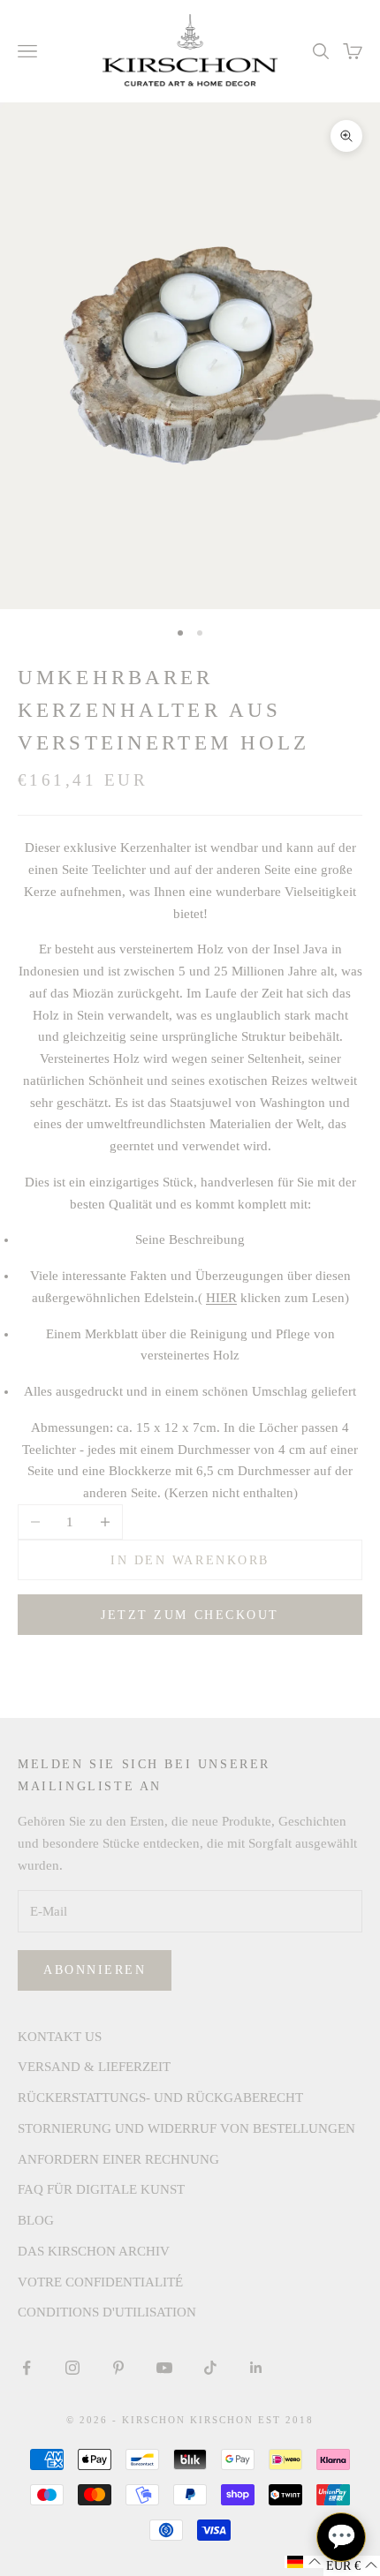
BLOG (36, 2220)
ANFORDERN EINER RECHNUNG (118, 2159)
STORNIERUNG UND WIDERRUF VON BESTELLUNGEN (186, 2128)
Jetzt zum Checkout (190, 1615)
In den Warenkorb (190, 1560)
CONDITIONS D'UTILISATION (107, 2312)
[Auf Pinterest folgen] (118, 2368)
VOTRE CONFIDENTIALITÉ (100, 2282)
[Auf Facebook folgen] (27, 2368)
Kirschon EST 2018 (252, 2420)
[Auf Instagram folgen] (72, 2368)
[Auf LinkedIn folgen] (256, 2368)
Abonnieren (95, 1970)
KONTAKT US (60, 2037)
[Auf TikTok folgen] (210, 2368)
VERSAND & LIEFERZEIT (94, 2067)
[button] (304, 2562)
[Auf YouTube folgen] (164, 2368)
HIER (221, 1298)
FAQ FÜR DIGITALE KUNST (101, 2189)
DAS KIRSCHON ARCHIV (94, 2251)
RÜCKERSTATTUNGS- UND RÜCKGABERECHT (160, 2098)
